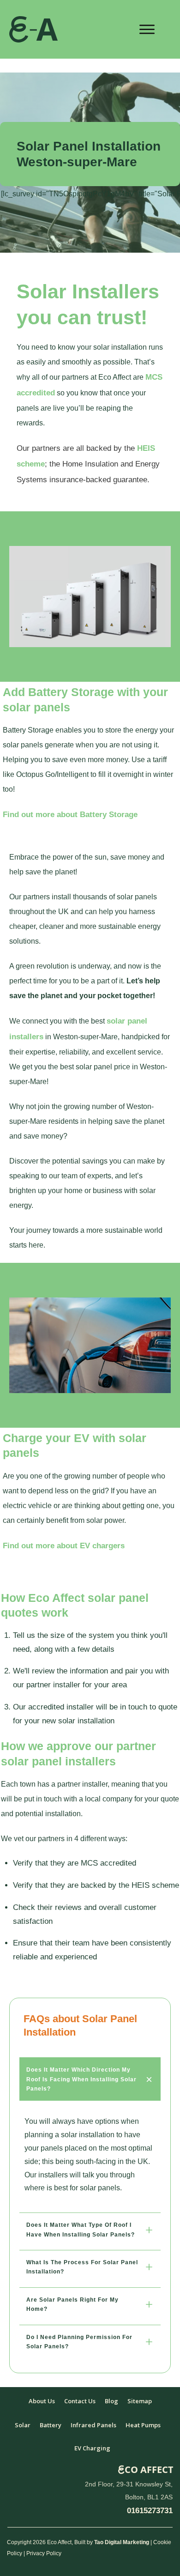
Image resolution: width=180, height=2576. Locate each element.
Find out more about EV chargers (64, 1546)
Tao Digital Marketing (122, 2542)
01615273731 (150, 2511)
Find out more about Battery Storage (70, 815)
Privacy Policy (44, 2553)
